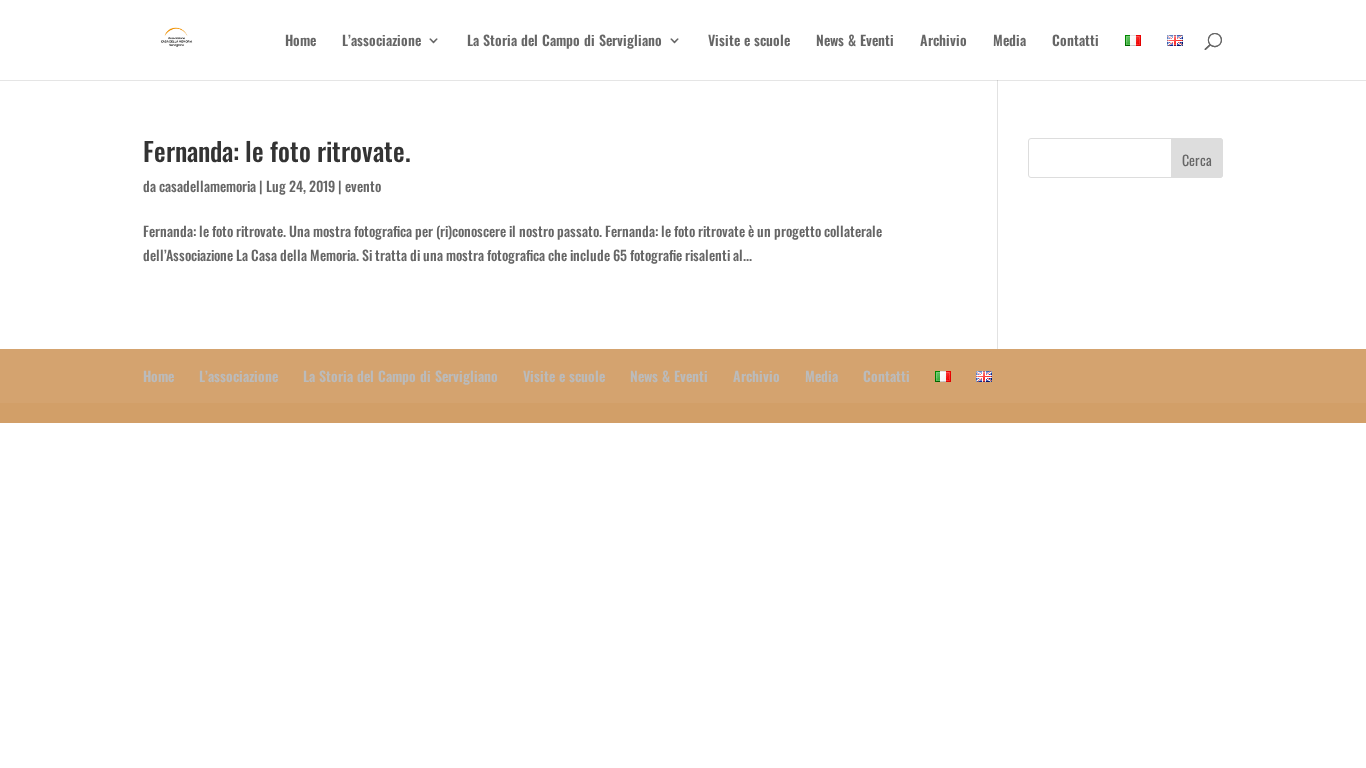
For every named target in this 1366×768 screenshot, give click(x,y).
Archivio (943, 41)
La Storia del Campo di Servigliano (564, 41)
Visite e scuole (749, 41)
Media (1009, 41)
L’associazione (381, 41)
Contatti (1075, 41)
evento (363, 185)
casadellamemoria (207, 185)
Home (300, 41)
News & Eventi (855, 41)
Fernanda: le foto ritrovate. (277, 150)
